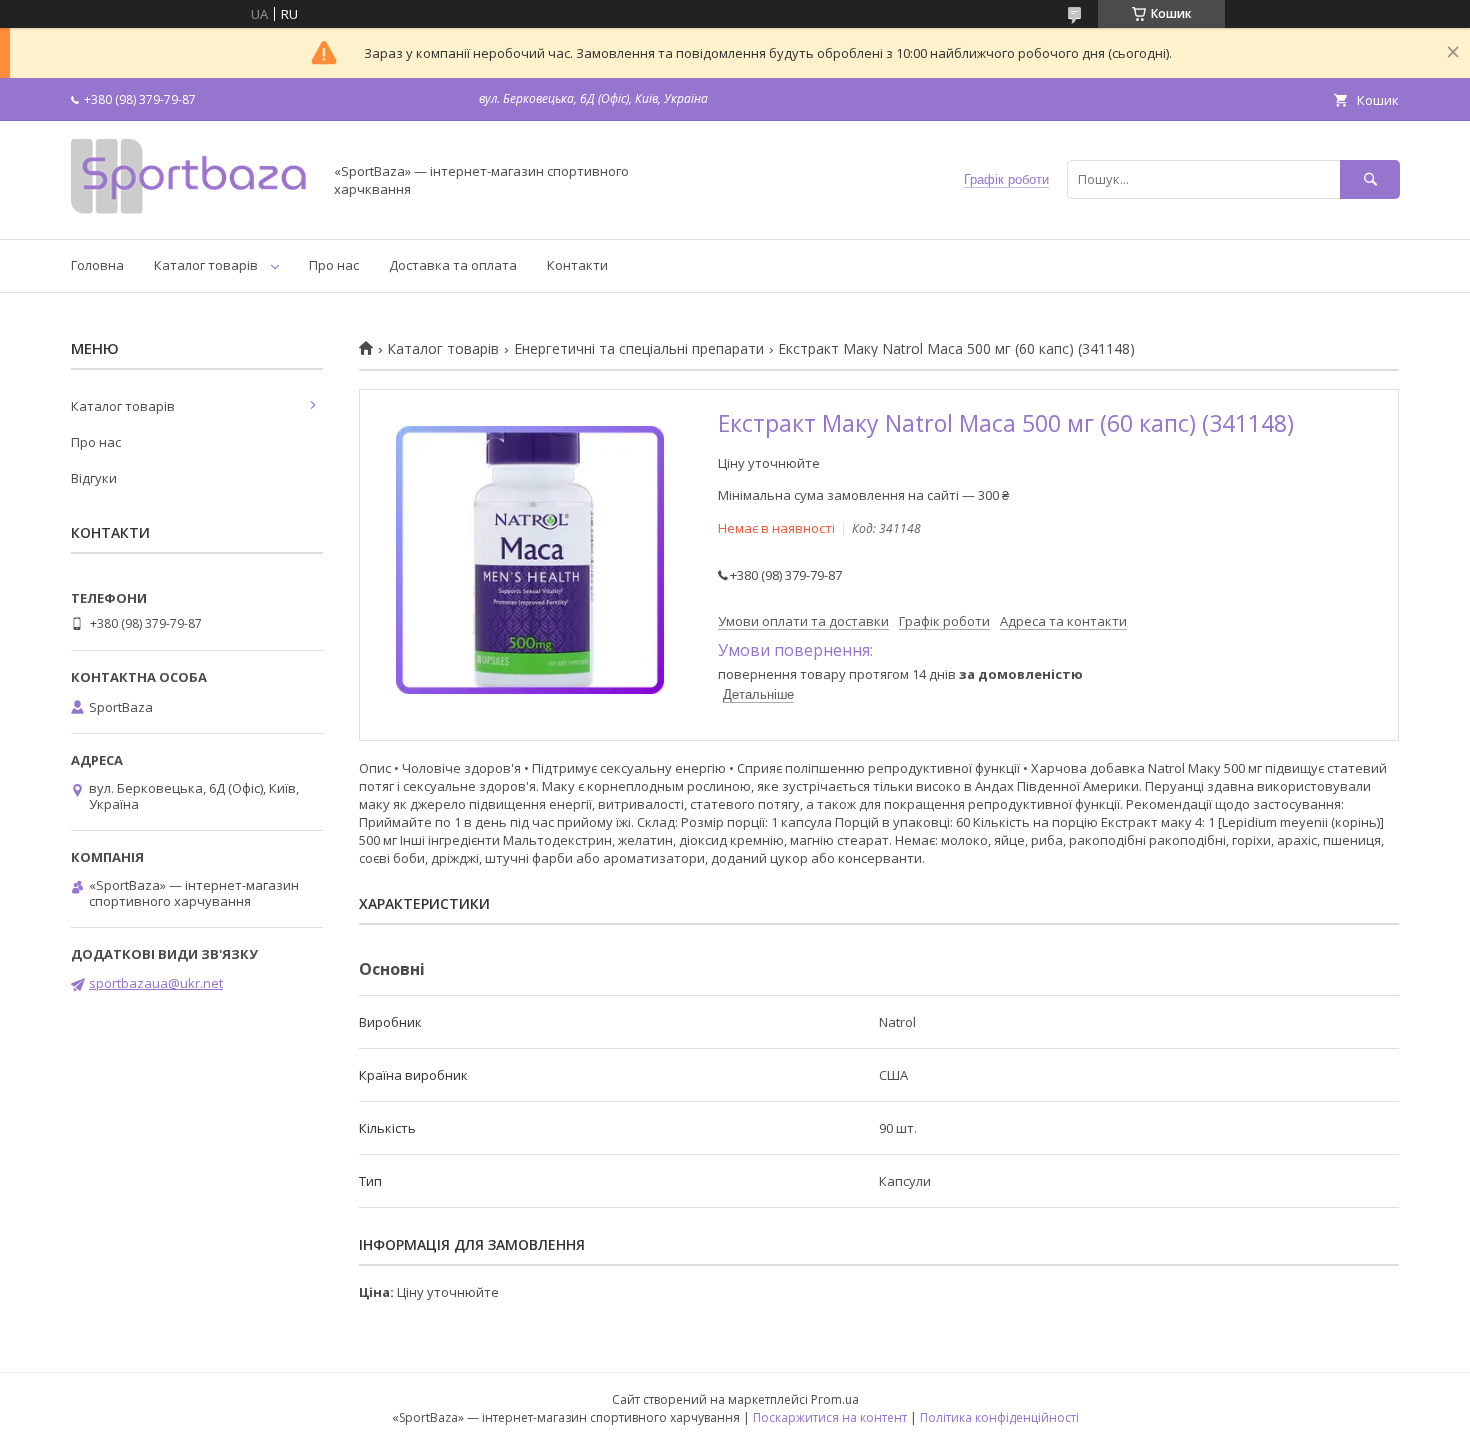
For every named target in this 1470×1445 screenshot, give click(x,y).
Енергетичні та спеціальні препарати (639, 349)
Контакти (577, 265)
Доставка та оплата (453, 265)
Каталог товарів (206, 265)
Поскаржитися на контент (830, 1417)
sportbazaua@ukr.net (156, 983)
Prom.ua (835, 1399)
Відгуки (94, 478)
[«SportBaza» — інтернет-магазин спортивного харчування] (191, 213)
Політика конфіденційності (999, 1417)
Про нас (334, 265)
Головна (97, 265)
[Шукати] (1370, 179)
